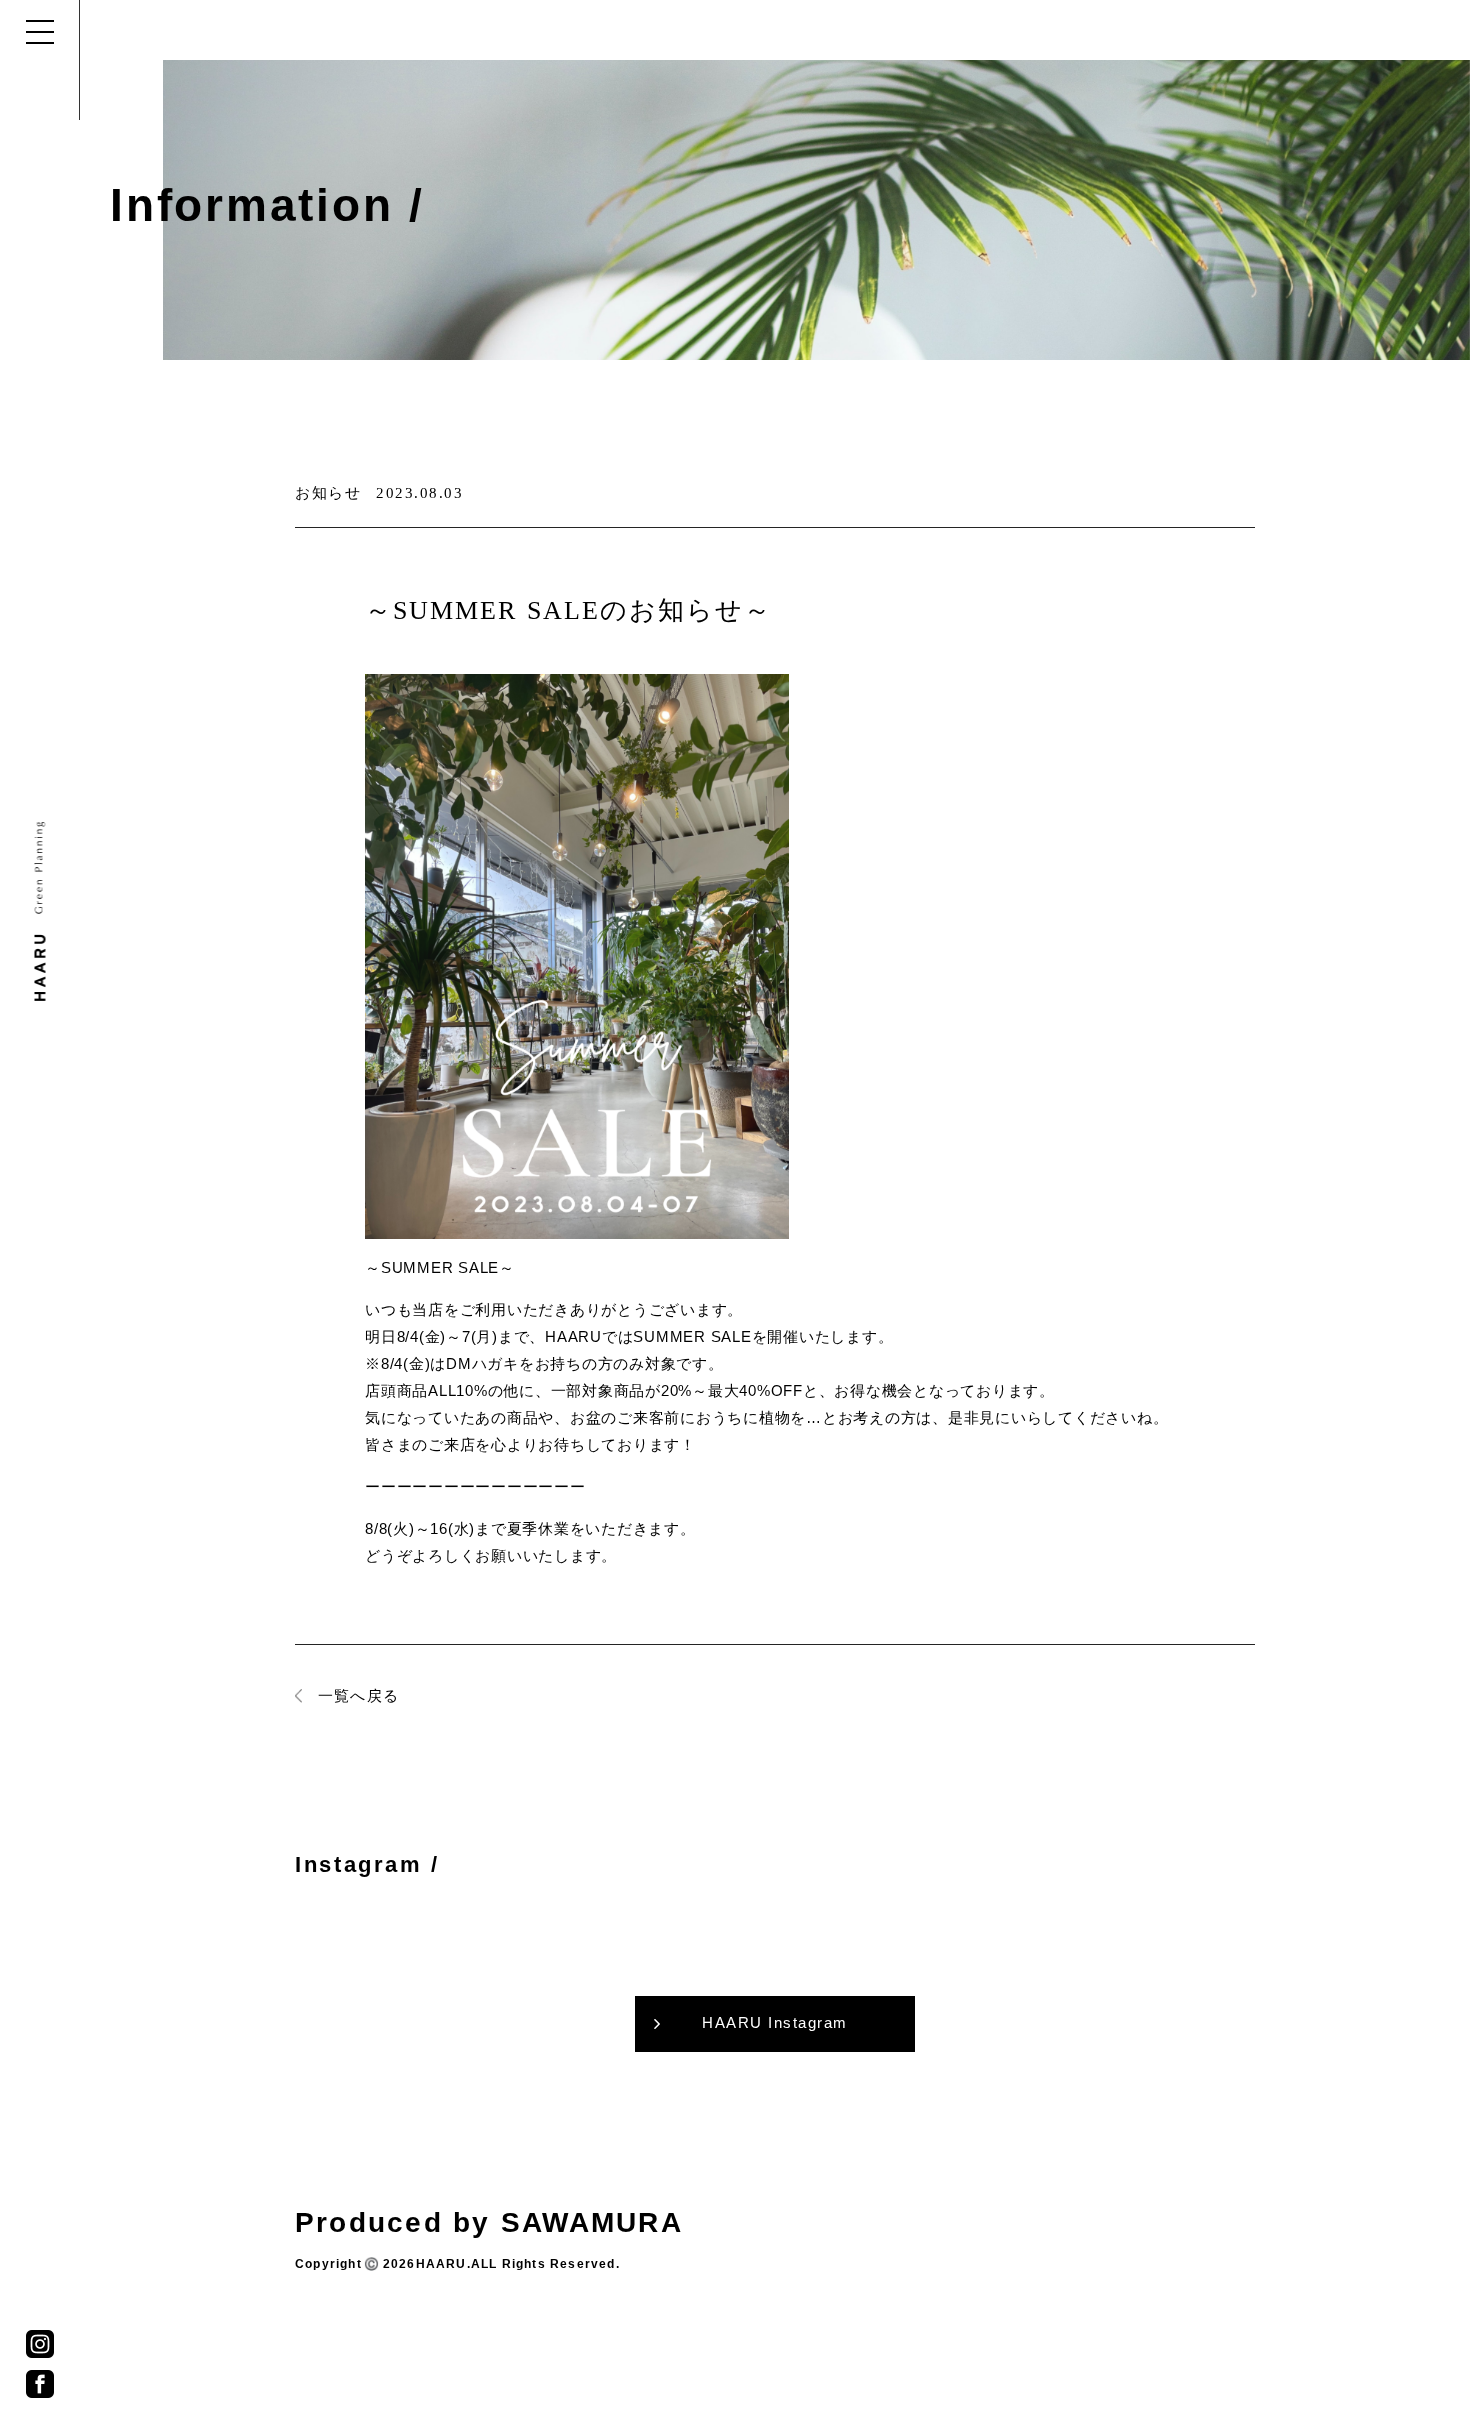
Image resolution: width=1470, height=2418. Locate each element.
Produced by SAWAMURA (489, 2222)
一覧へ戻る (358, 1696)
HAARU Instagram (775, 2022)
